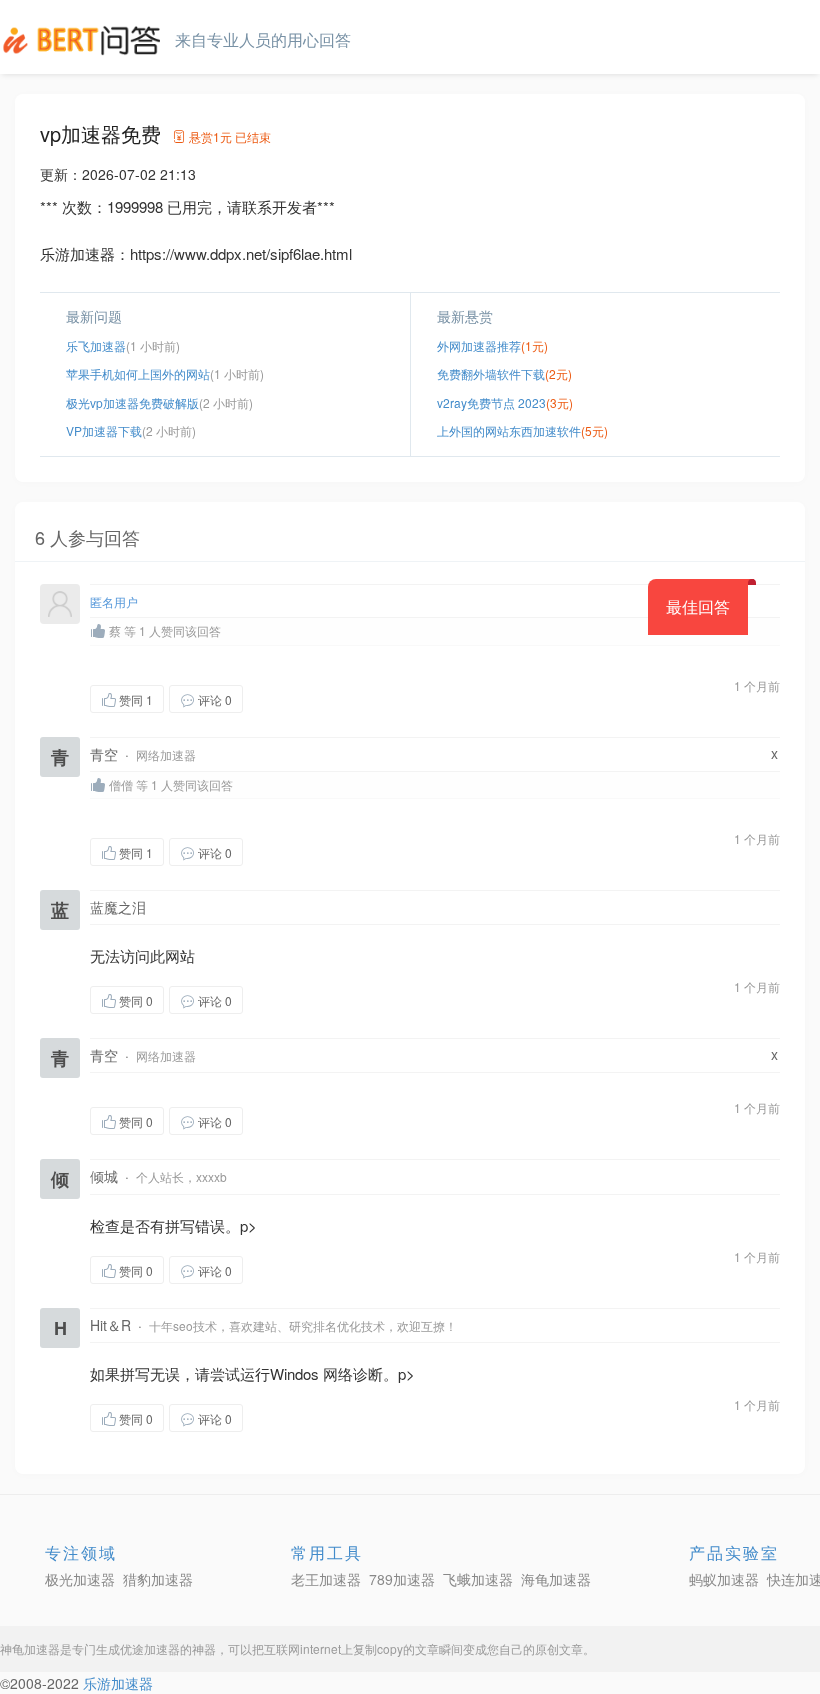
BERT (85, 40)
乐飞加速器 (96, 345)
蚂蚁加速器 (724, 1579)
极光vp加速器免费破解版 (132, 402)
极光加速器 (80, 1579)
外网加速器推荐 (479, 345)
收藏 (283, 698)
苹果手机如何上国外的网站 (138, 373)
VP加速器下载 (104, 430)
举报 (338, 698)
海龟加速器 (556, 1579)
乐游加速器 (118, 1683)
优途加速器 (150, 1648)
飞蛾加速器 (478, 1579)
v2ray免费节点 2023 (491, 402)
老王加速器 (326, 1579)
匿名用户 (114, 601)
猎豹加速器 (158, 1579)
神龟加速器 (30, 1648)
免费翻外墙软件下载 (491, 373)
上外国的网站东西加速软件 (509, 430)
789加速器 (402, 1579)
